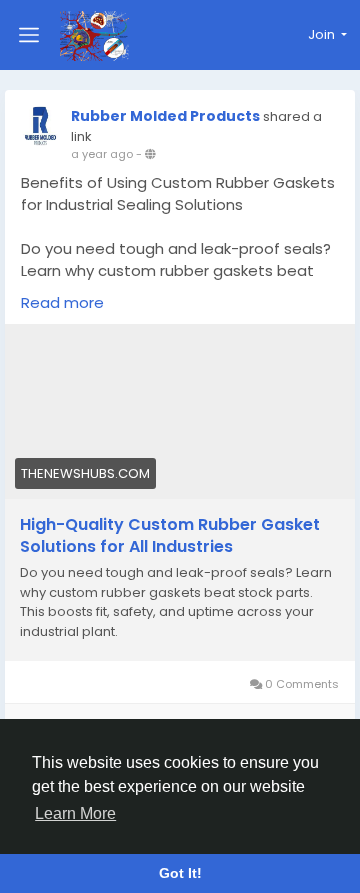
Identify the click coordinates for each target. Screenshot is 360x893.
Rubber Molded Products (165, 116)
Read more (62, 302)
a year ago (102, 154)
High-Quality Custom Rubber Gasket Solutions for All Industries (170, 536)
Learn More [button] (75, 813)
